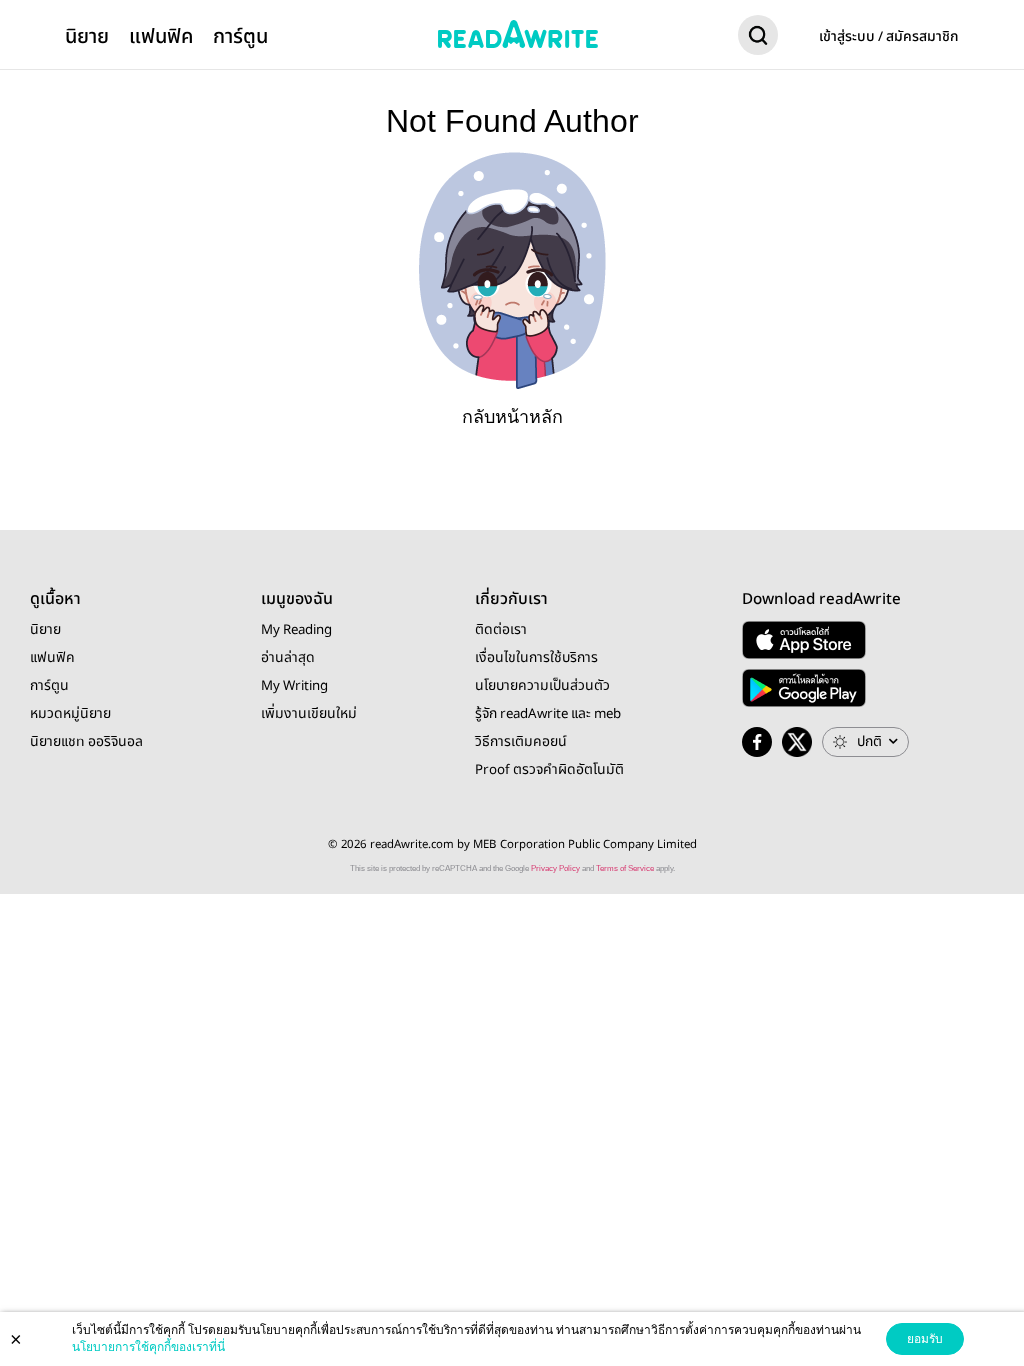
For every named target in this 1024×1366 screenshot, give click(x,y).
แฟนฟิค (161, 36)
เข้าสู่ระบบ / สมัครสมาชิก (889, 37)
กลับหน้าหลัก (512, 417)
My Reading (296, 630)
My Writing (294, 686)
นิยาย (87, 36)
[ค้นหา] (758, 39)
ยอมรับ (925, 1339)
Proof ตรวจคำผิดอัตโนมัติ (549, 770)
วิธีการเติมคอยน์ (521, 742)
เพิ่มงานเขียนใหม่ (309, 714)
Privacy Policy (555, 868)
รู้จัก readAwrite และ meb (548, 714)
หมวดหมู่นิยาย (70, 714)
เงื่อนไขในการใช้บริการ (536, 658)
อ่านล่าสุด (288, 658)
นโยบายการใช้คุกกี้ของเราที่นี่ (148, 1347)
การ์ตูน (240, 36)
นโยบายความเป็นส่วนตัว (542, 686)
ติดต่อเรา (501, 630)
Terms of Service (625, 868)
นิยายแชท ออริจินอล (86, 742)
